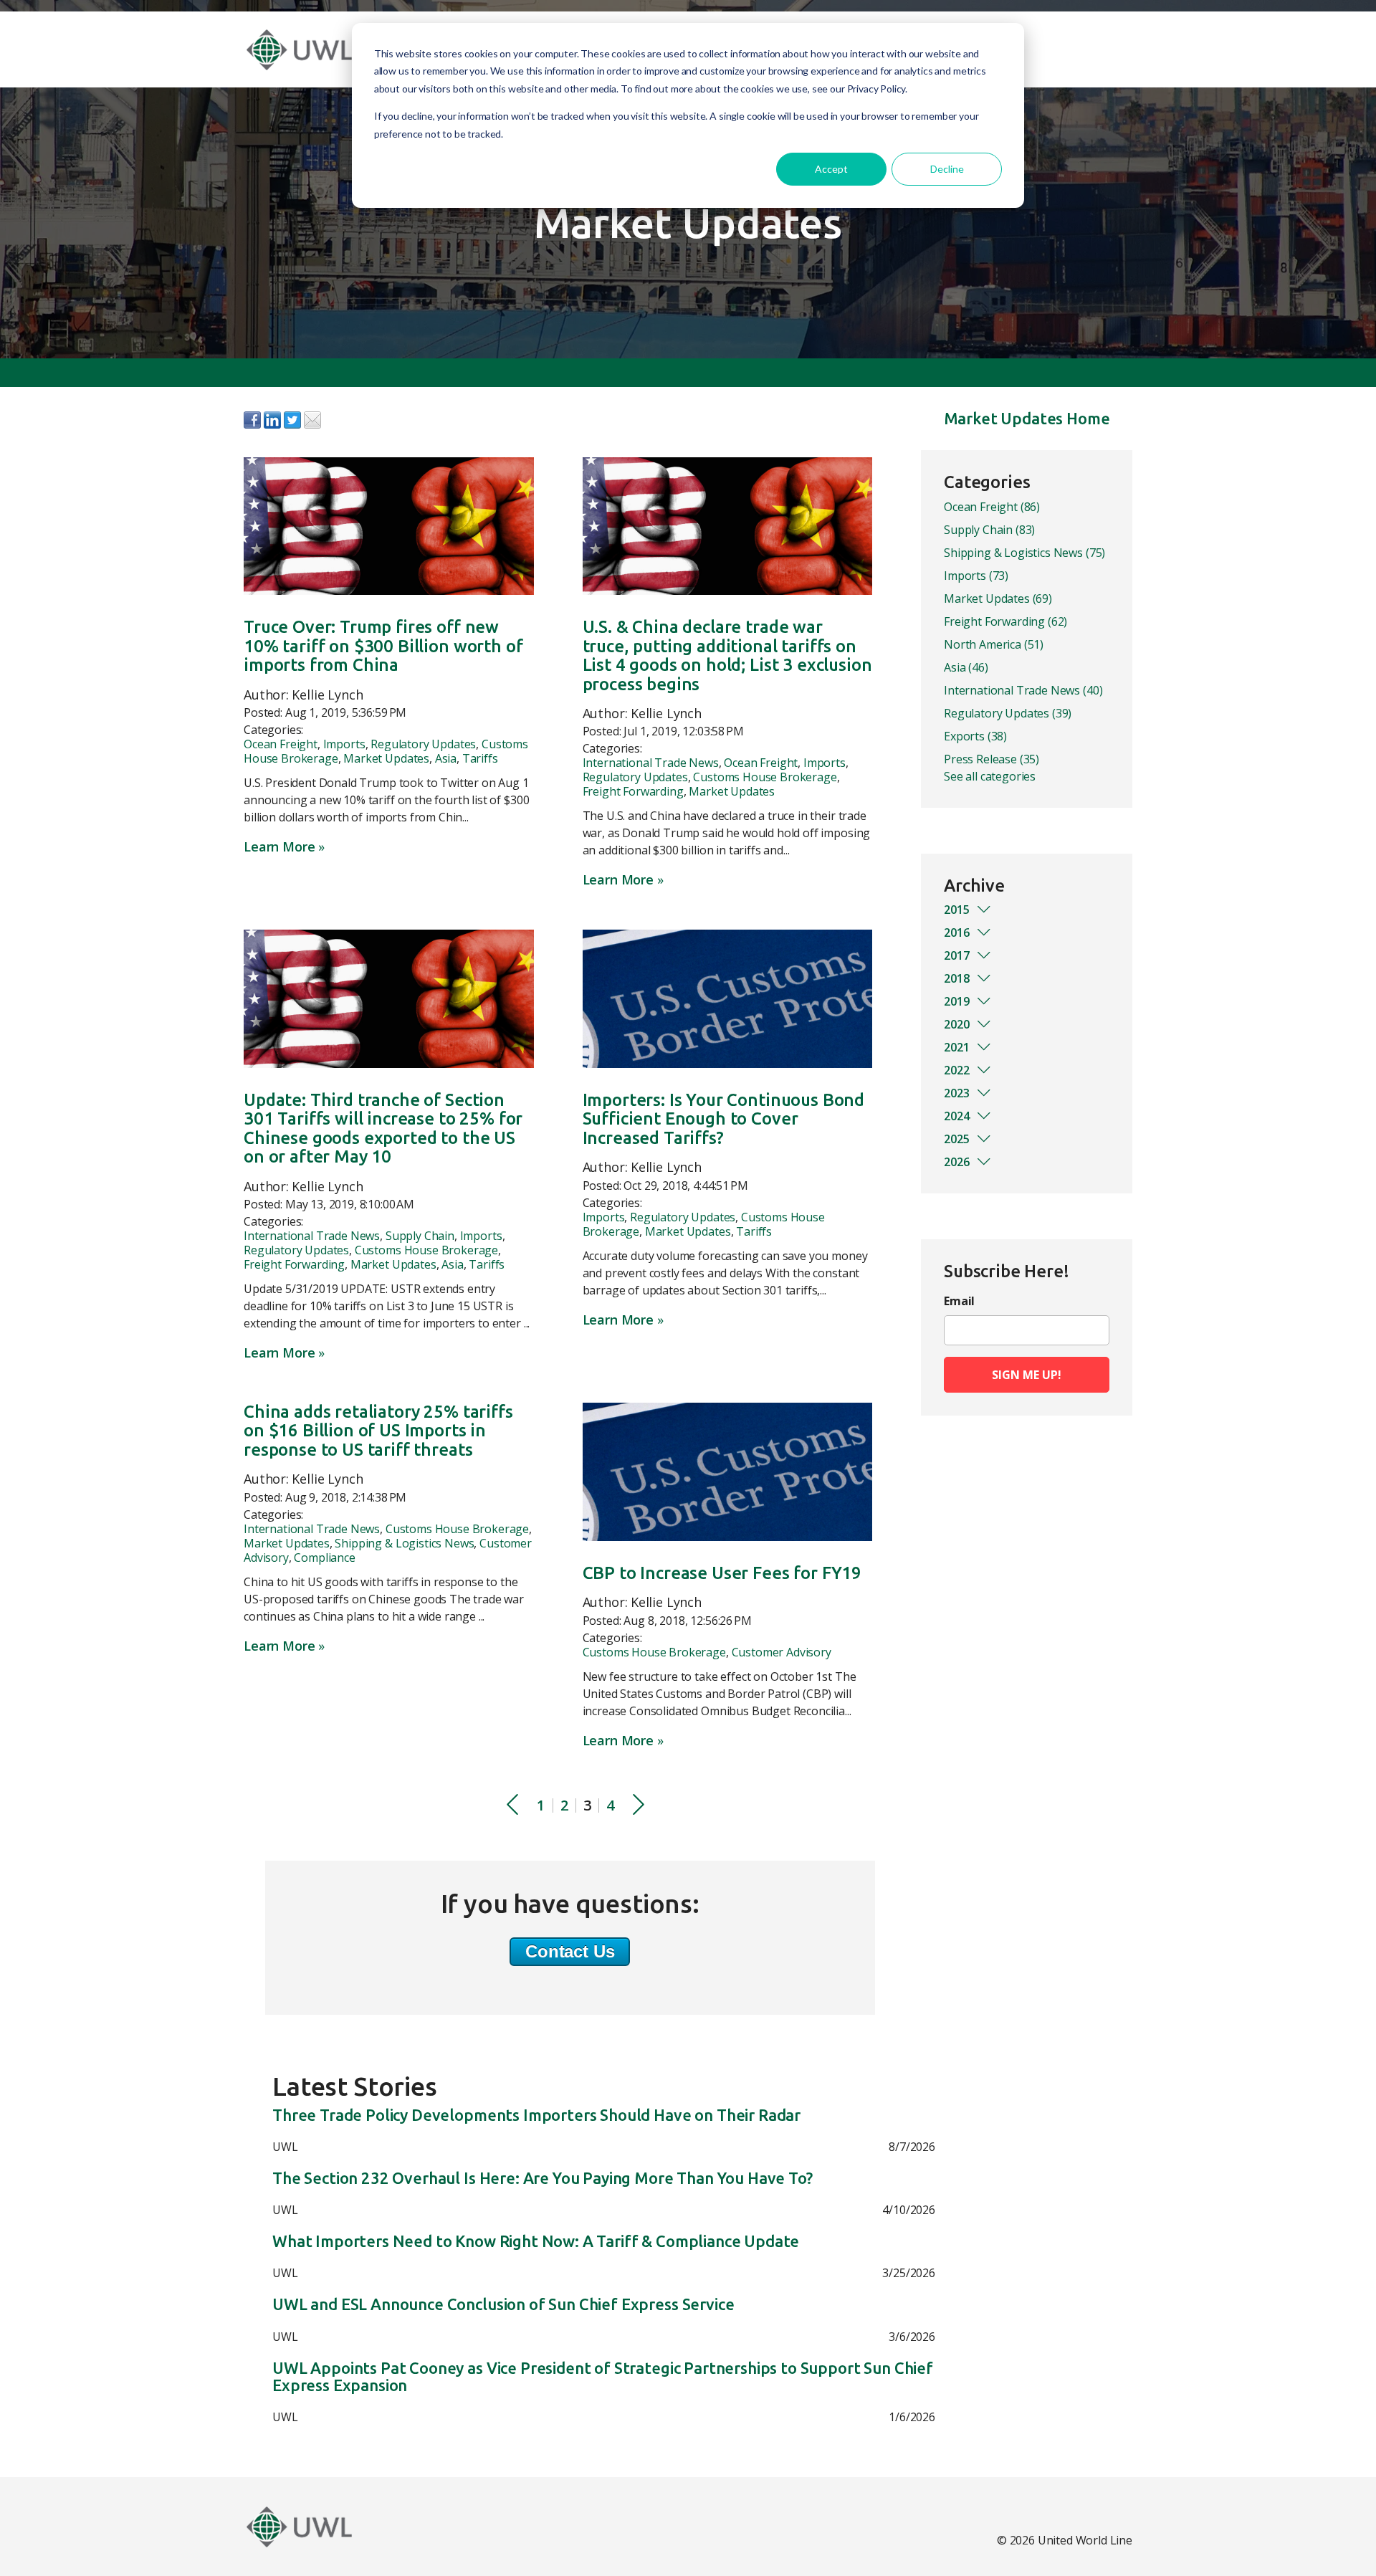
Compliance (324, 1557)
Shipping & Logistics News (404, 1543)
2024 (957, 1116)
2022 (957, 1070)
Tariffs (480, 758)
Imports (344, 744)
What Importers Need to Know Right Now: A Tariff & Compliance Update (536, 2241)
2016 (957, 932)
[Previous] (512, 1806)
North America (994, 644)
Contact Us (570, 1951)
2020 (957, 1024)
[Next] (639, 1806)
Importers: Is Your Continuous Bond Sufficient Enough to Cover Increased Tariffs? (724, 1119)
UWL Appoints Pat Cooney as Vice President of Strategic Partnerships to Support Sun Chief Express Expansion (603, 2377)
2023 (957, 1093)
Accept (831, 169)
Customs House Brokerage (765, 777)
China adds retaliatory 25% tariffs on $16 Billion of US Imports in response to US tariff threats (378, 1431)
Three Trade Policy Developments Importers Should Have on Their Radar (536, 2115)
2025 (957, 1139)
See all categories (990, 776)
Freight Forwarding (633, 791)
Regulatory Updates (423, 744)
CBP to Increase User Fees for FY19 (722, 1573)
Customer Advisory (782, 1652)
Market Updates (386, 758)
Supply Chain (420, 1236)
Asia (446, 758)
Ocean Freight (281, 744)
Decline (947, 169)
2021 (957, 1047)
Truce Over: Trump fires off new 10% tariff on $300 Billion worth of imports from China (383, 646)
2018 (957, 978)
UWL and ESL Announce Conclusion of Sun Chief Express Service (503, 2304)
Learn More (279, 846)
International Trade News (651, 763)
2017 (957, 955)
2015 (957, 910)
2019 (957, 1001)
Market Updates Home (1027, 418)
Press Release (992, 759)
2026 (957, 1162)
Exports (975, 736)
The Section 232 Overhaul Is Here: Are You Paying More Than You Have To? (543, 2178)
